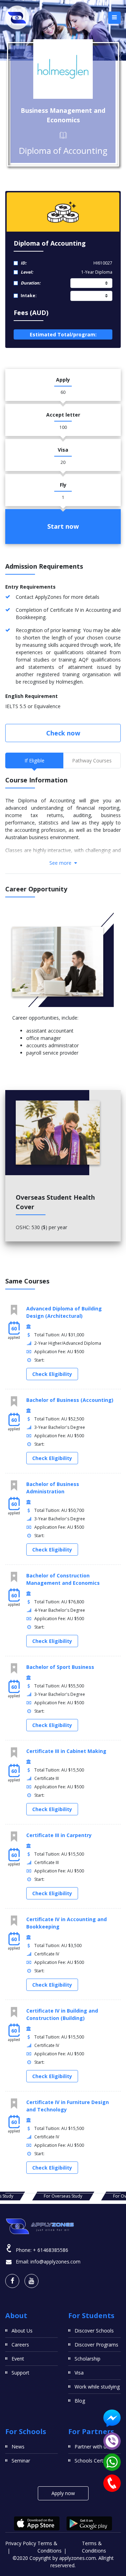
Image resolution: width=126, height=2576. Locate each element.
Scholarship (87, 2359)
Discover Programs (96, 2345)
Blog (80, 2401)
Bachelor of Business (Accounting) (70, 1400)
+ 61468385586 (51, 2250)
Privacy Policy (21, 2543)
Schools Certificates (97, 2461)
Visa (79, 2373)
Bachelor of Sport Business (60, 1667)
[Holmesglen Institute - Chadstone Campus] (63, 69)
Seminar (21, 2461)
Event (18, 2359)
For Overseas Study (63, 2196)
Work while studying (97, 2387)
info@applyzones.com (55, 2262)
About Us (22, 2331)
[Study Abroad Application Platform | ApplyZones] (17, 18)
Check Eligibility (52, 1374)
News (18, 2447)
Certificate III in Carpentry (59, 1835)
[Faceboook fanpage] (12, 2281)
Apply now (63, 2493)
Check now (63, 733)
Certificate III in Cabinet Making (66, 1751)
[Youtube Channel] (31, 2281)
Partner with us (92, 2447)
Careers (20, 2345)
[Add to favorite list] (14, 1310)
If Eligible (34, 761)
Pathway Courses (92, 761)
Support (20, 2373)
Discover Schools (94, 2331)
